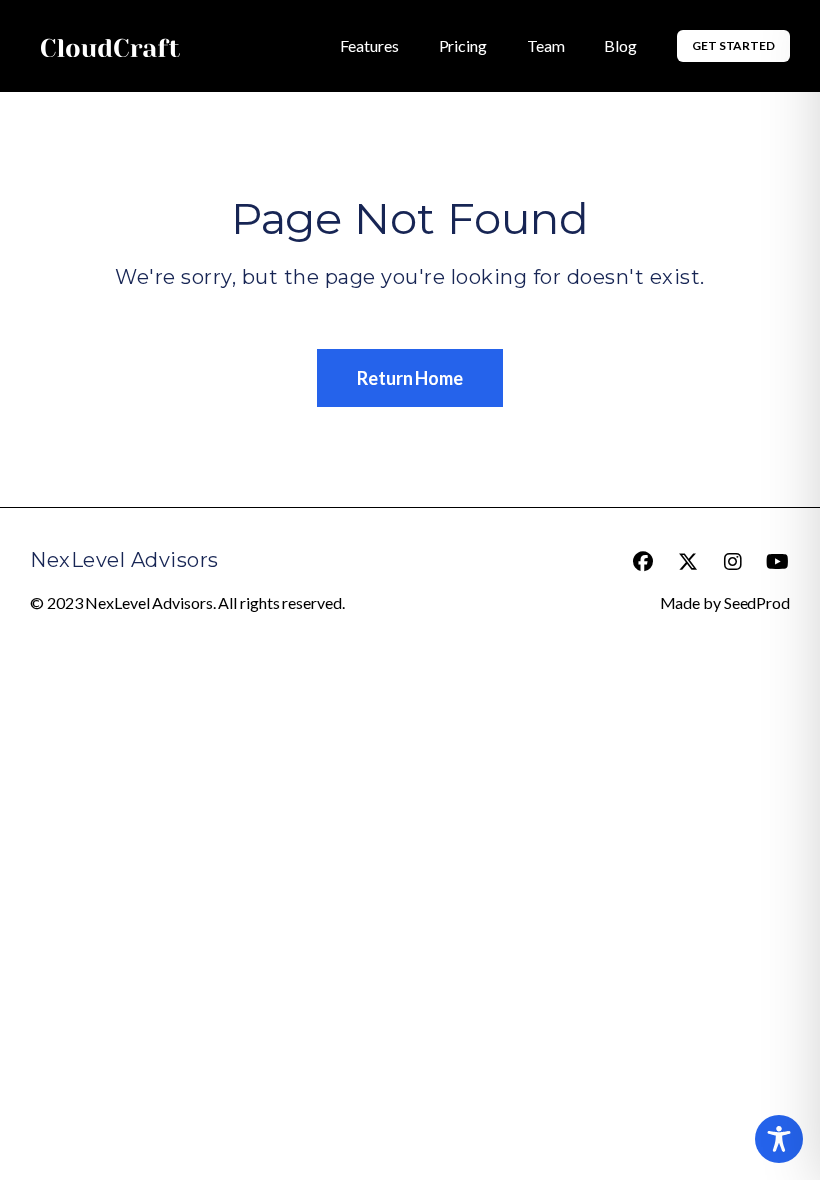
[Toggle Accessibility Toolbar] (779, 1139)
